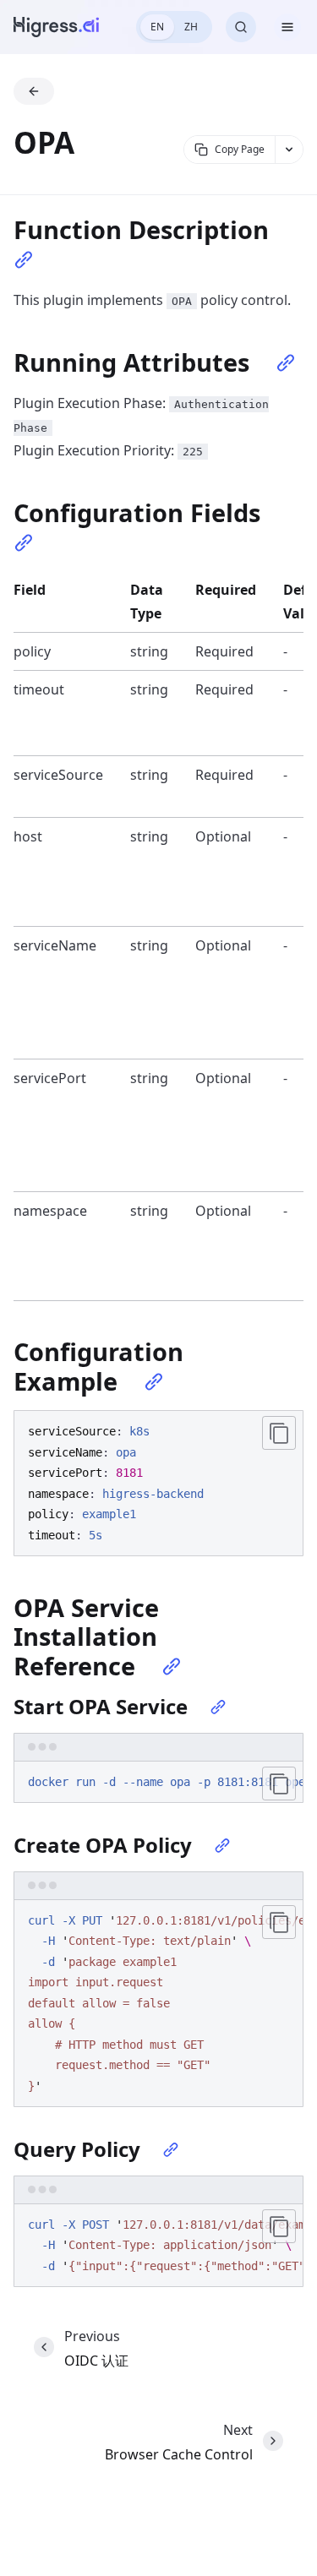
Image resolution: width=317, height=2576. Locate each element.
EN (157, 27)
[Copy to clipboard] (279, 1433)
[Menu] (287, 27)
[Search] (241, 27)
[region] (158, 1783)
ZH (191, 27)
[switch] (174, 27)
